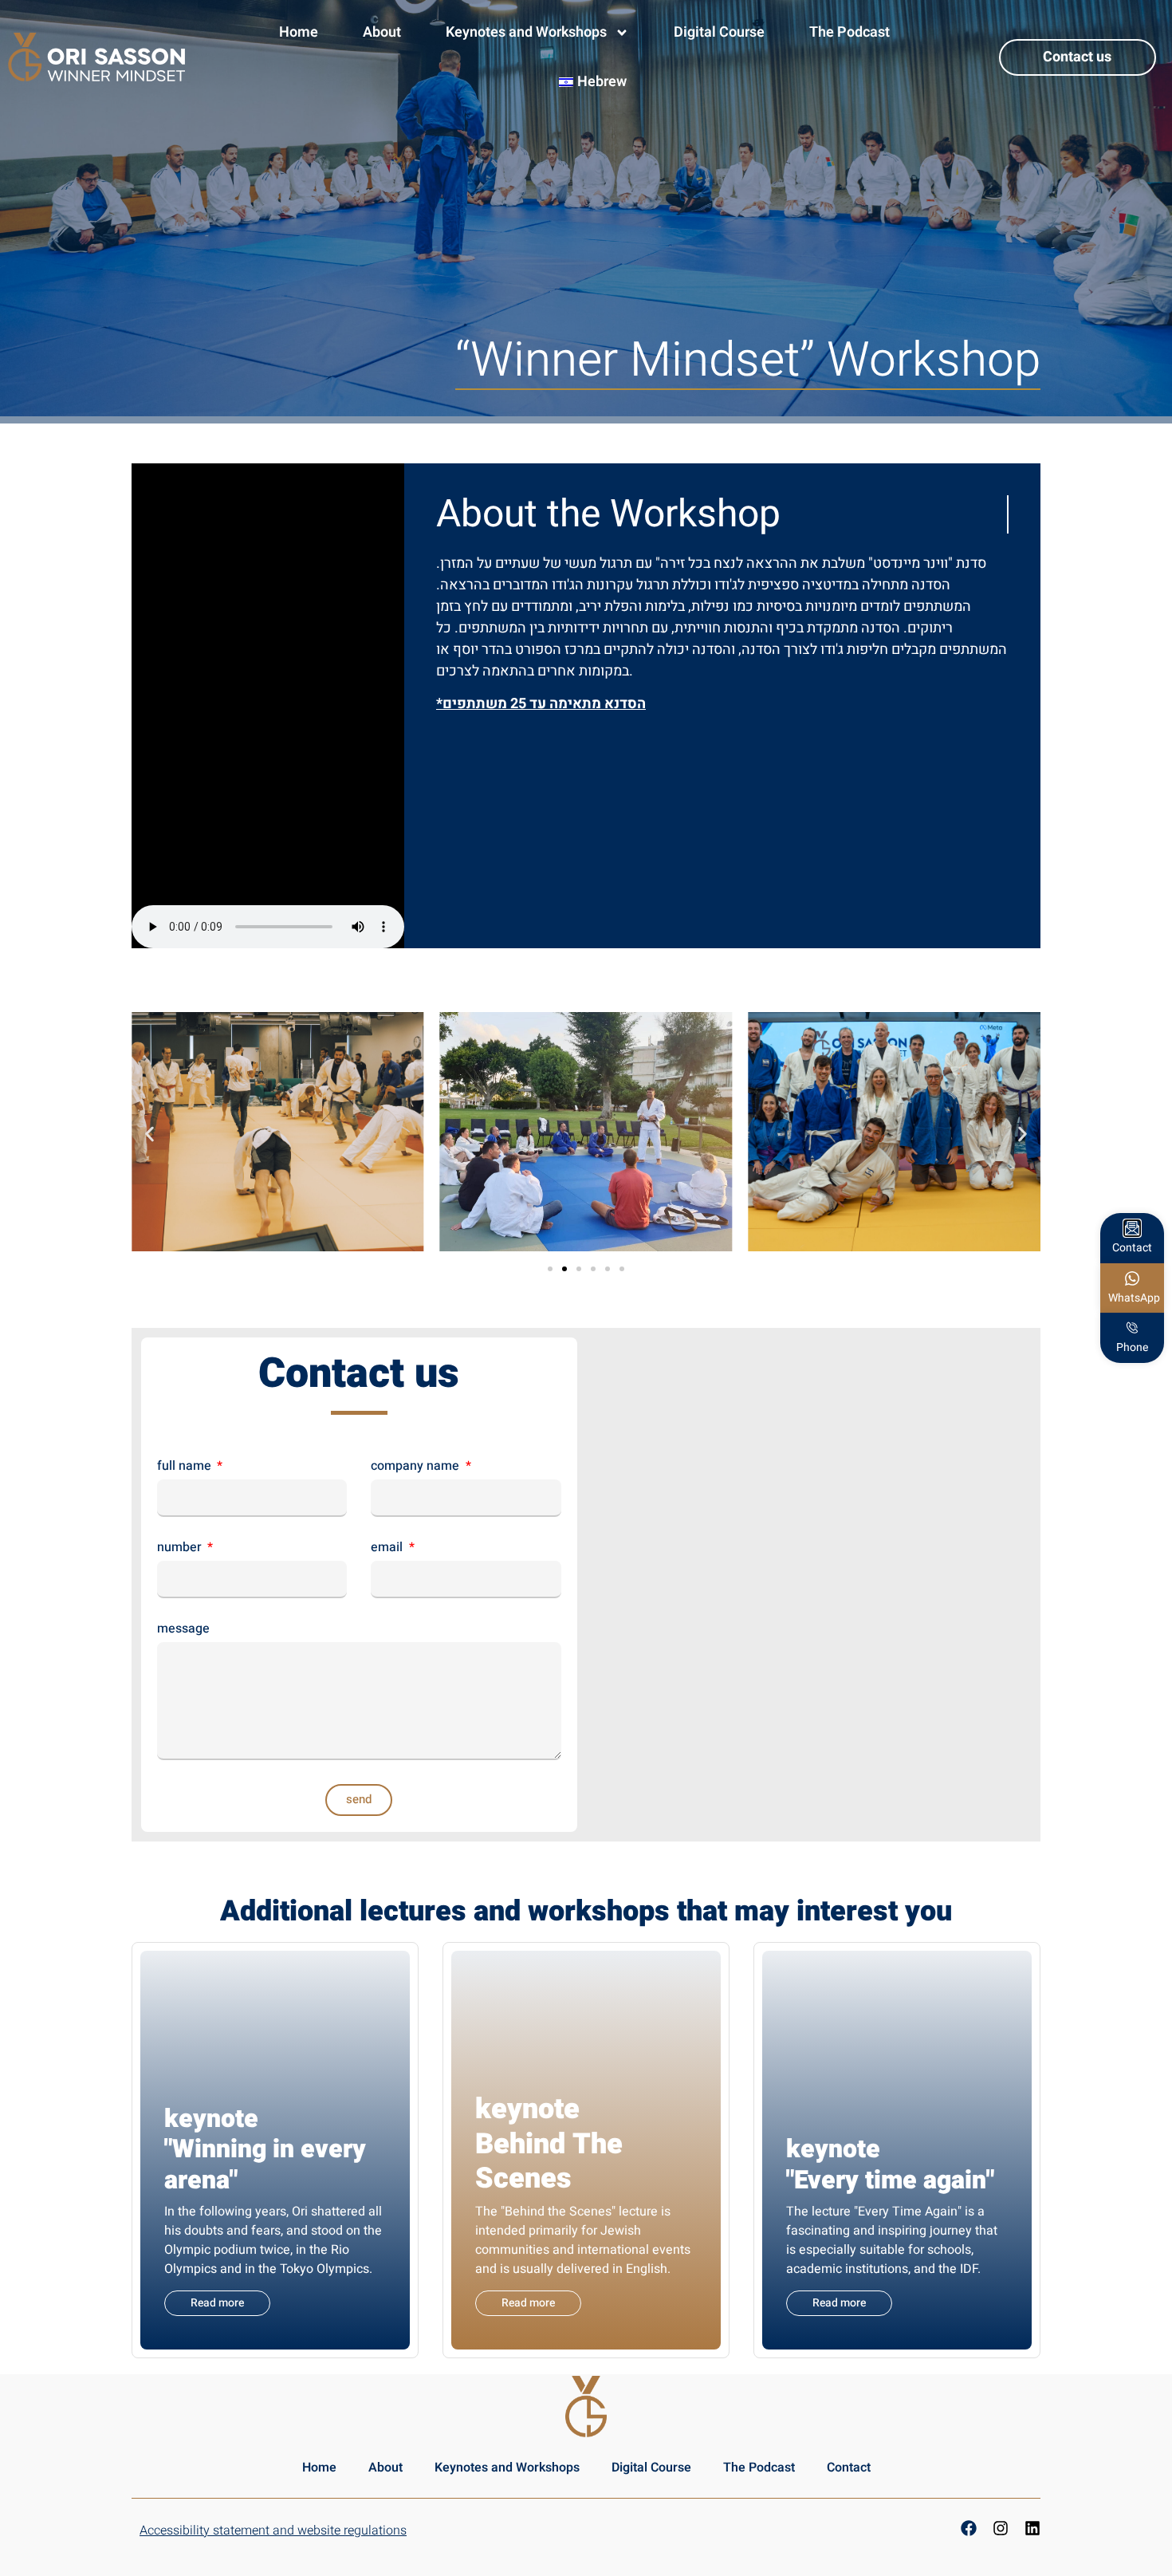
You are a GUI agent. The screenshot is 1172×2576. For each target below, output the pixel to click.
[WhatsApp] (1132, 1278)
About (382, 32)
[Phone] (1132, 1328)
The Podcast (850, 32)
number (181, 1549)
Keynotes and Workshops (526, 32)
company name (417, 1467)
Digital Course (719, 32)
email (388, 1549)
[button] (149, 1134)
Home (299, 32)
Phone (1132, 1347)
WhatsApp (1134, 1298)
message (183, 1630)
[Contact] (1132, 1228)
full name (186, 1467)
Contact (849, 2468)
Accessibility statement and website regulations (273, 2531)
